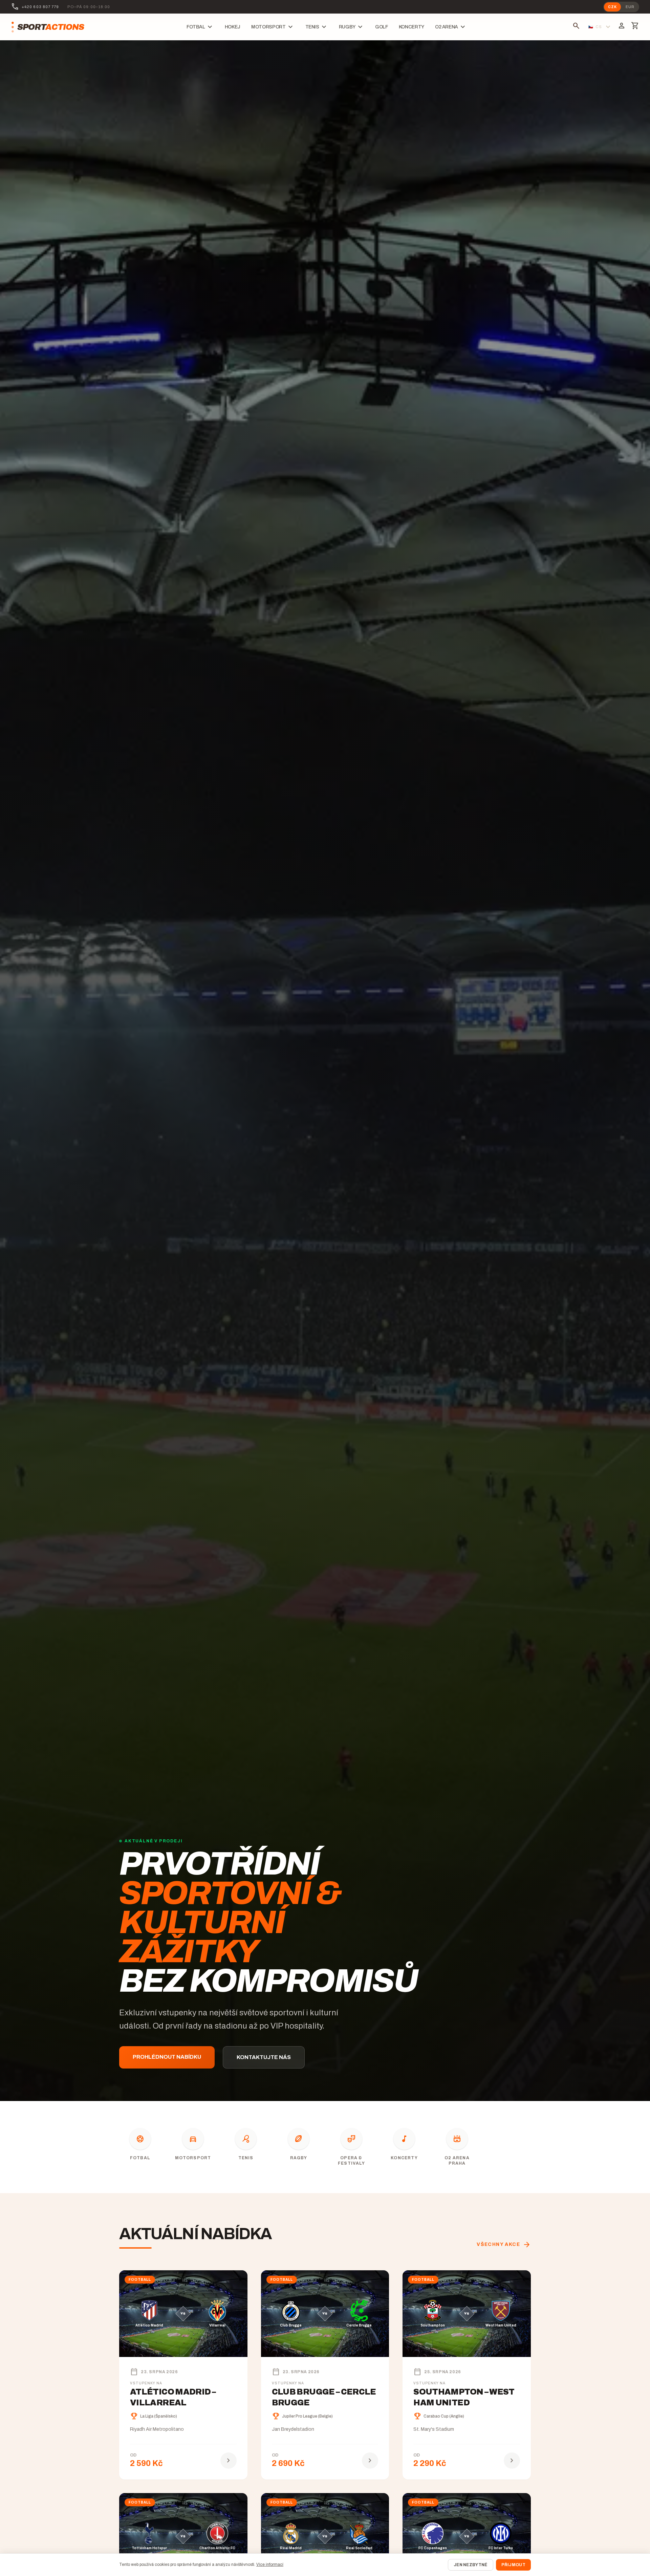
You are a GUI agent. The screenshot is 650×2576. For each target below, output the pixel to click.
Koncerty (411, 27)
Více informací (270, 2564)
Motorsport (273, 27)
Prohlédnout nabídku (167, 2057)
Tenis (317, 27)
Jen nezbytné (471, 2565)
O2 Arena (451, 27)
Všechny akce (504, 2245)
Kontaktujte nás (264, 2057)
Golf (382, 27)
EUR (630, 7)
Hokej (233, 27)
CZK (612, 7)
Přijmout (513, 2565)
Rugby (352, 27)
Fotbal (200, 27)
